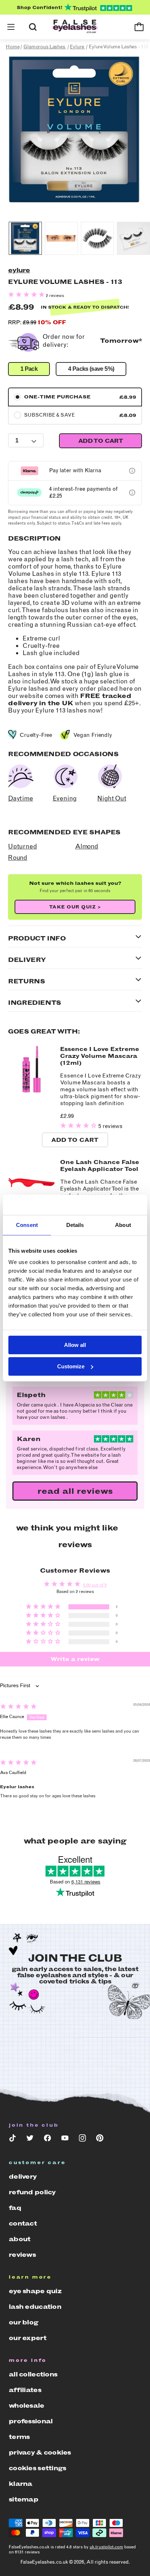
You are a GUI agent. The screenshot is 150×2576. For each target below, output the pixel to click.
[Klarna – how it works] (132, 471)
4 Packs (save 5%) (91, 369)
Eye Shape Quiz (35, 2291)
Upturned (23, 846)
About (19, 2239)
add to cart (100, 441)
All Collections (33, 2374)
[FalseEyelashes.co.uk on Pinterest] (100, 2140)
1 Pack (29, 369)
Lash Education (35, 2307)
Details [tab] (75, 1225)
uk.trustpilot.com (106, 2547)
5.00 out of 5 (95, 1585)
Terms (19, 2437)
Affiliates (25, 2390)
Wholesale (27, 2406)
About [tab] (123, 1225)
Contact (23, 2223)
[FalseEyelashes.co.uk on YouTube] (65, 2140)
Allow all (75, 1345)
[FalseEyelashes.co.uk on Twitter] (30, 2140)
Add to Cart (75, 1140)
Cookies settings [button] (37, 2468)
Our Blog (23, 2322)
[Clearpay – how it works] (132, 493)
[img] (18, 1708)
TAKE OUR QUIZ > (75, 907)
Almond (87, 846)
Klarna (21, 2484)
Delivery (23, 2176)
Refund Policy (32, 2192)
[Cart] (139, 27)
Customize (71, 1366)
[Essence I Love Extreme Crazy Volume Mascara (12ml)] (31, 1091)
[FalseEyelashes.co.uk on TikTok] (12, 2140)
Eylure (19, 270)
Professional (31, 2421)
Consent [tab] (27, 1225)
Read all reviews (75, 1491)
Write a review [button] (75, 1659)
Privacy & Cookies (40, 2452)
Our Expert (27, 2338)
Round (18, 858)
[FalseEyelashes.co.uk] (75, 27)
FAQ (15, 2208)
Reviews (22, 2255)
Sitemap (23, 2499)
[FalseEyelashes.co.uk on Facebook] (47, 2140)
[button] (11, 27)
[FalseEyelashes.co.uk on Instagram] (82, 2140)
